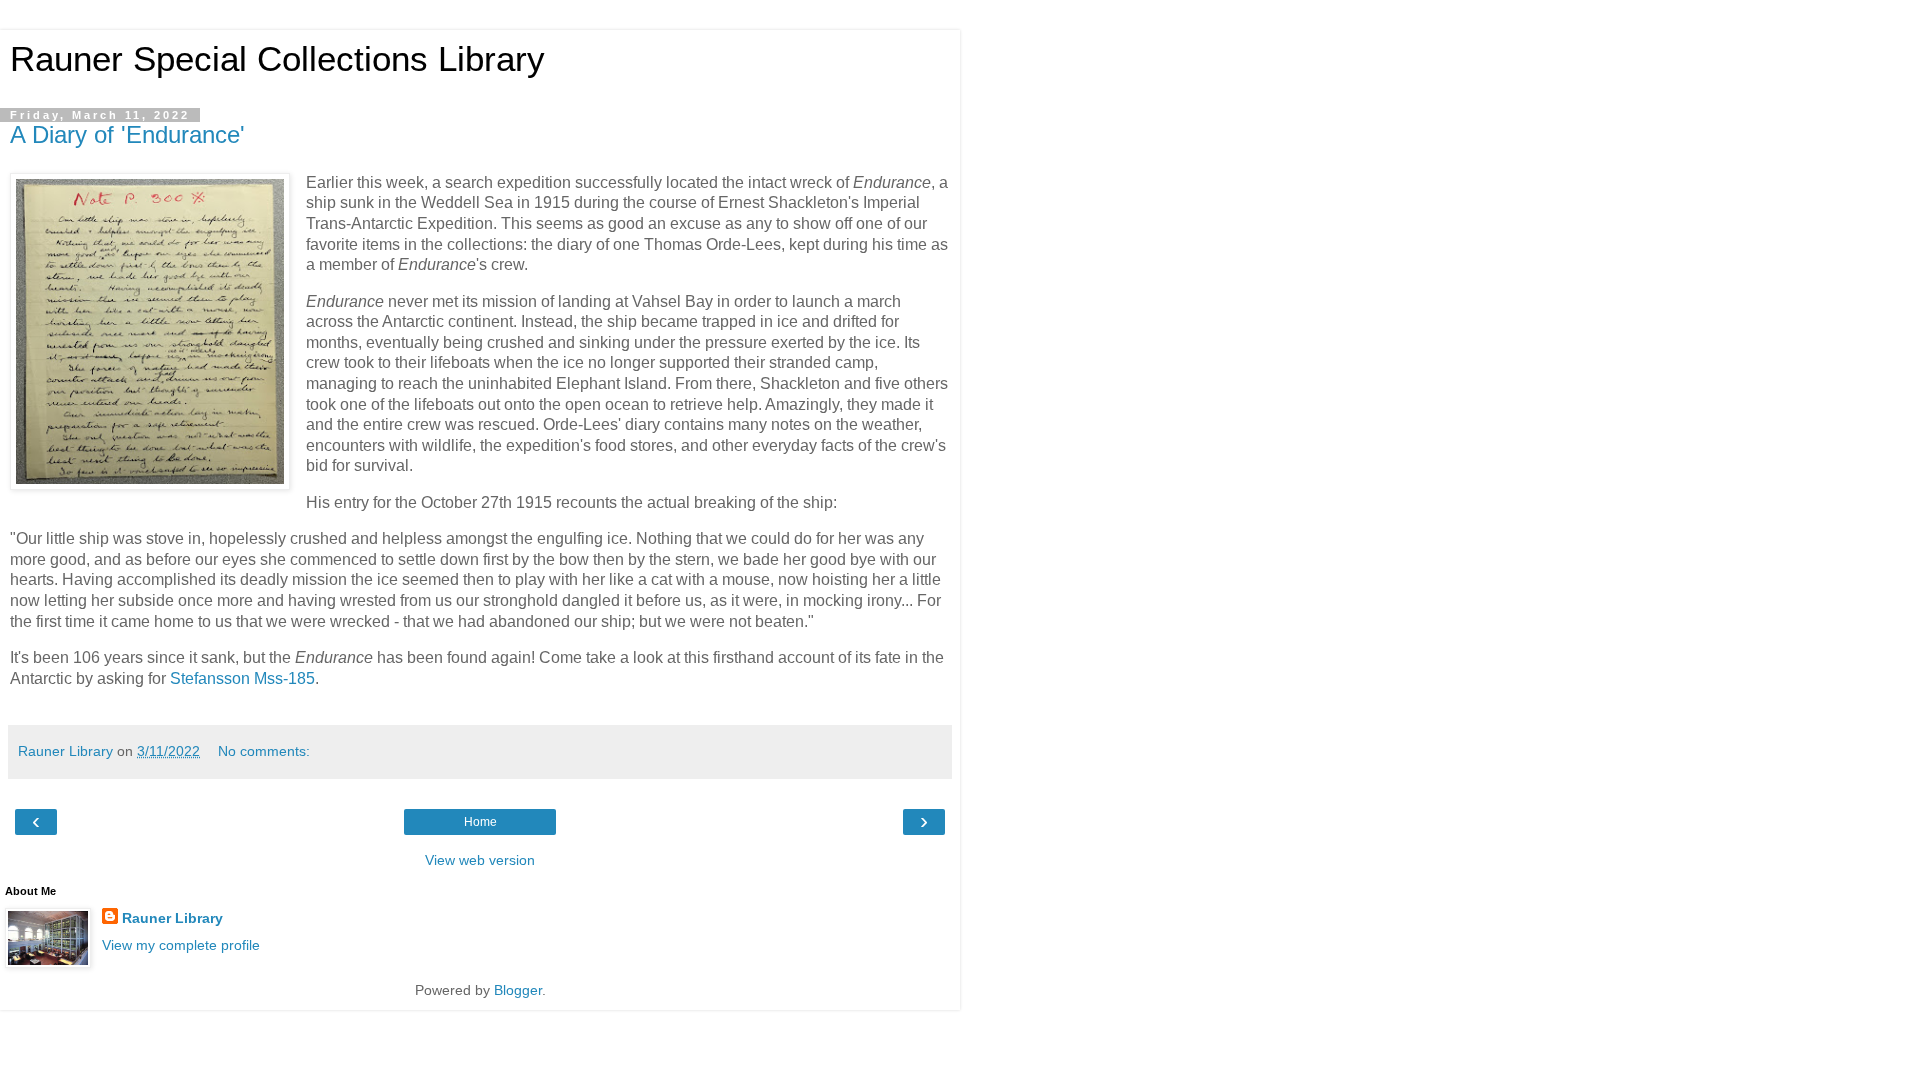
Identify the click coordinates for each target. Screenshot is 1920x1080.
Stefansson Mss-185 (242, 678)
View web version (480, 860)
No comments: (264, 751)
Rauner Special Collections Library (277, 59)
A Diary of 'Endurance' (127, 134)
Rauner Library (172, 918)
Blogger (518, 990)
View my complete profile (181, 945)
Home (480, 822)
